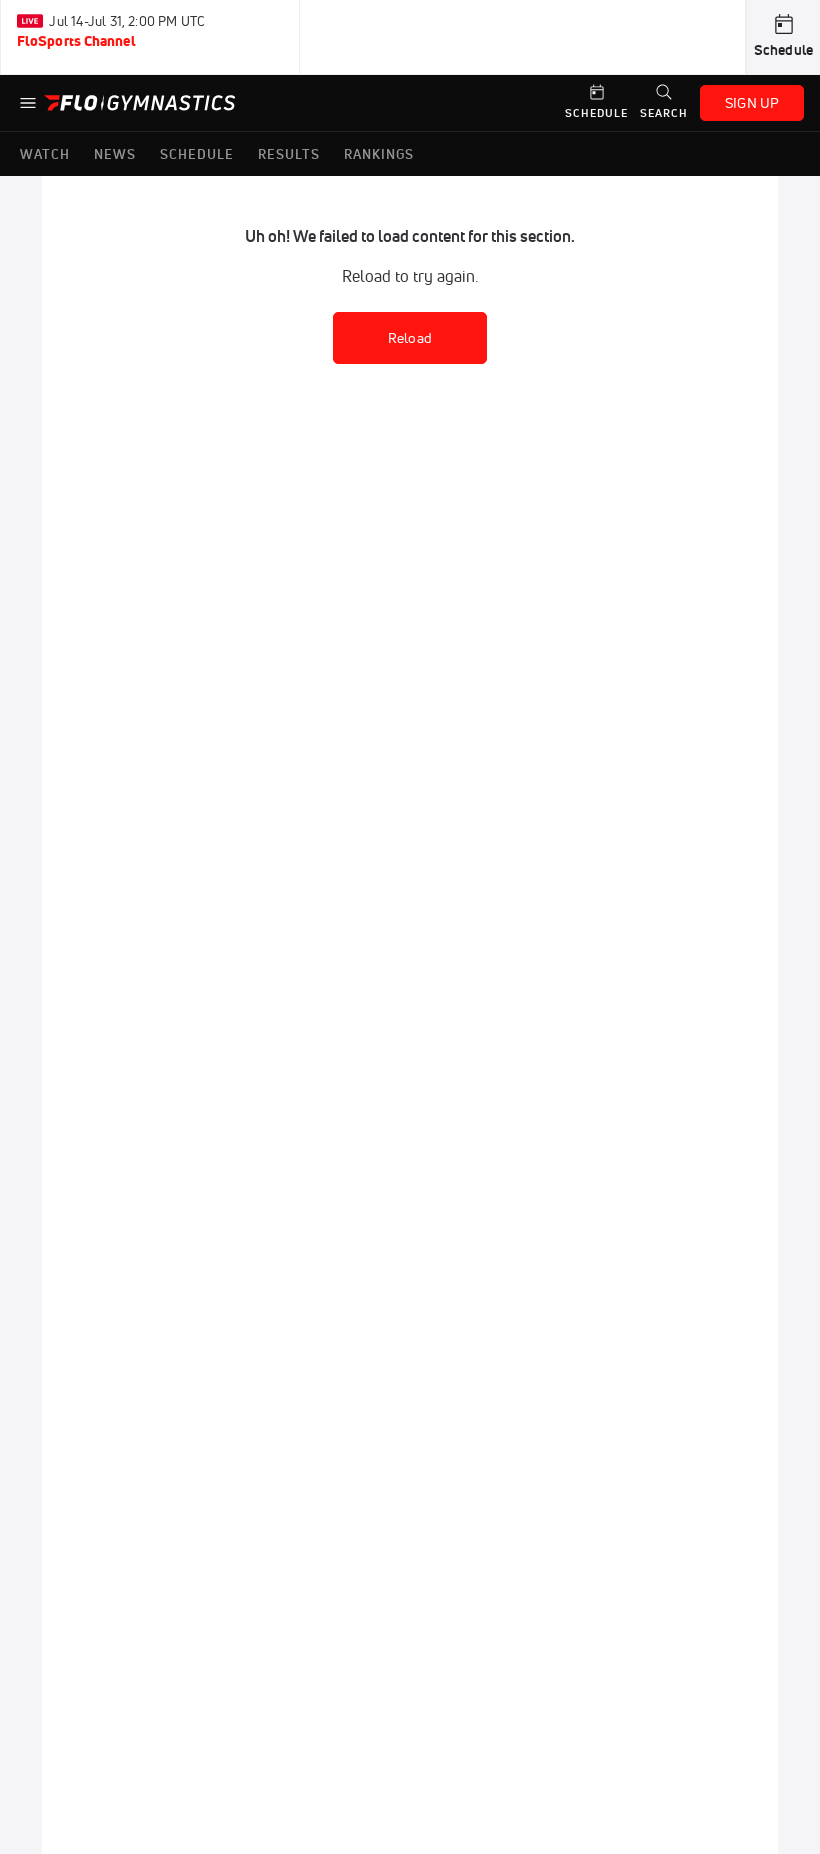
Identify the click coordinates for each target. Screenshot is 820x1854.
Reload (410, 338)
